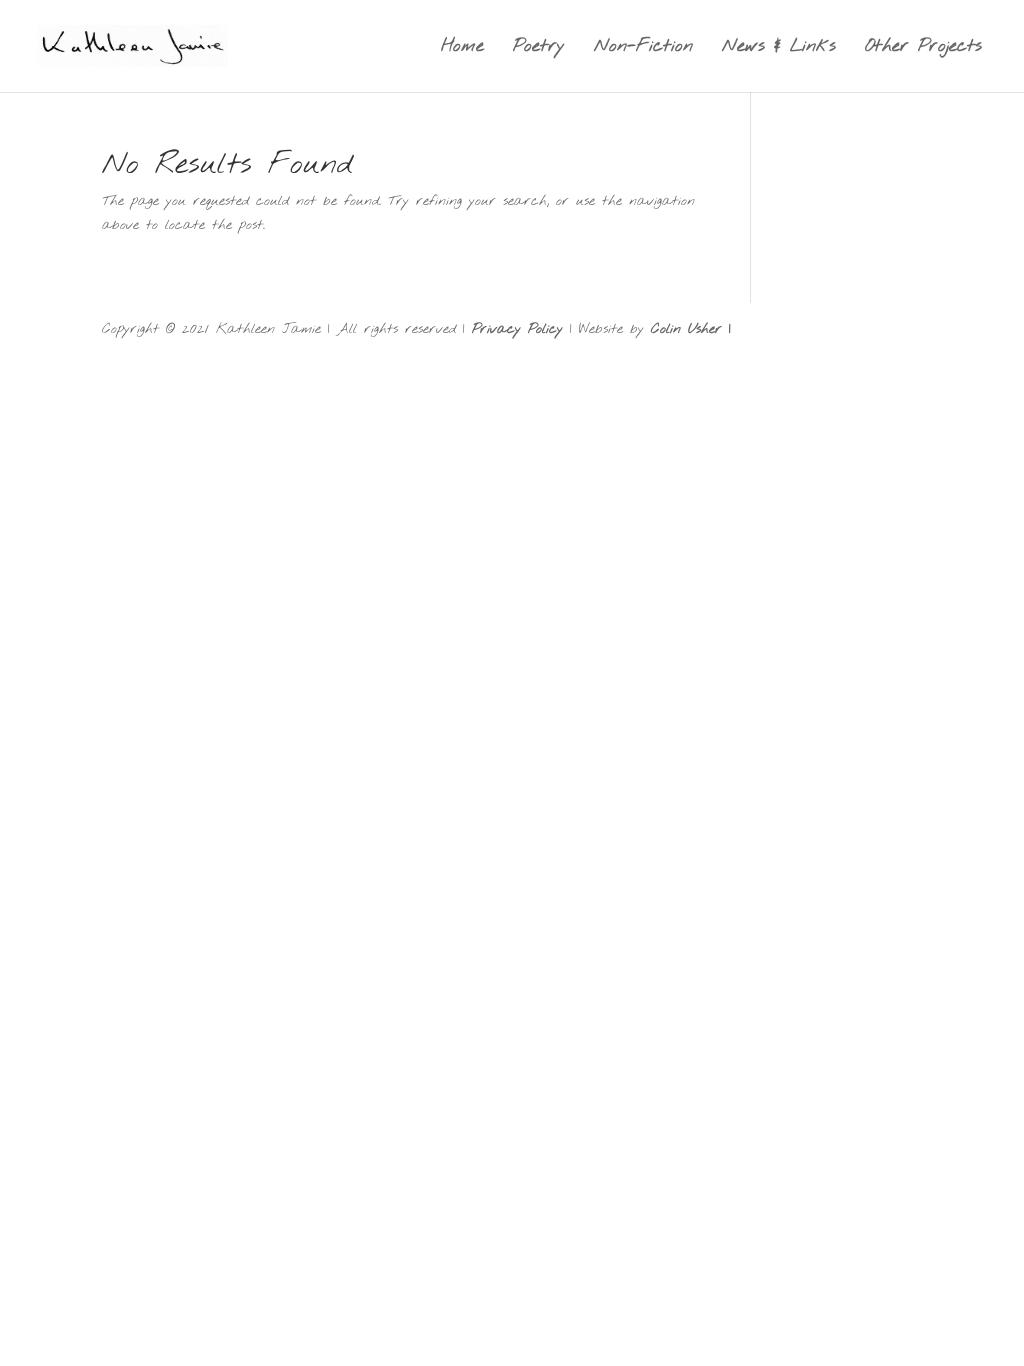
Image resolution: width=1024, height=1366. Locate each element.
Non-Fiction (643, 48)
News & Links (779, 48)
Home (462, 48)
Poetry (539, 48)
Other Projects (923, 48)
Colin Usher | (691, 329)
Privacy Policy (517, 329)
